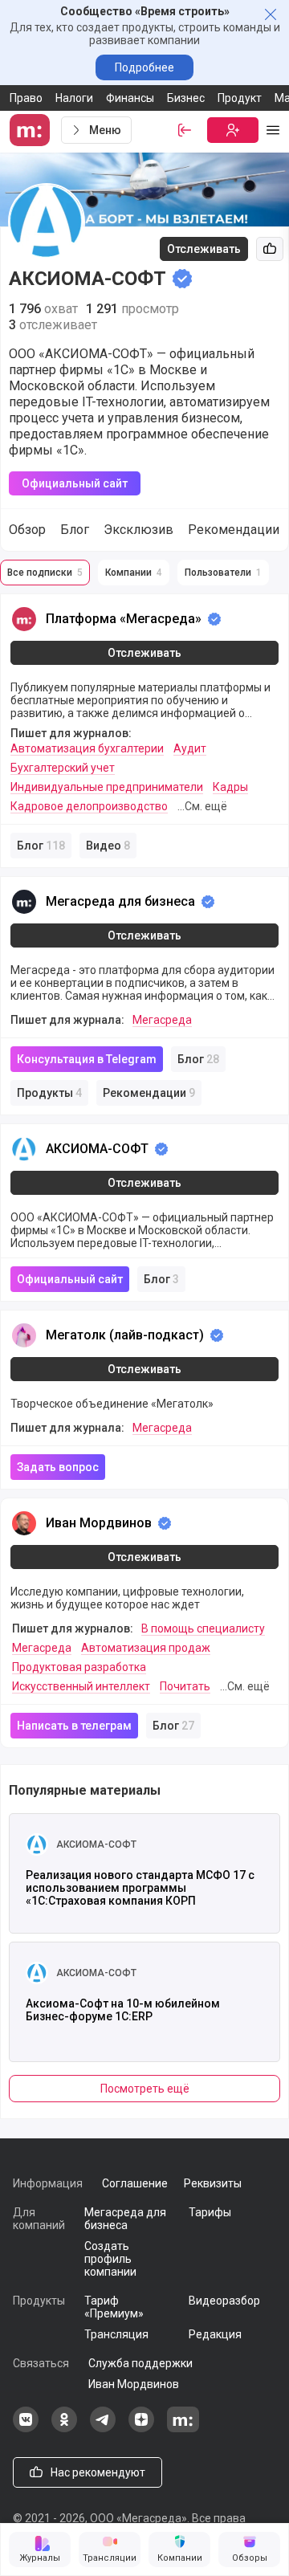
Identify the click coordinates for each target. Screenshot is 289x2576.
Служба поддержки (140, 2363)
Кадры (230, 787)
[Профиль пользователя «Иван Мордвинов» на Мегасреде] (24, 1523)
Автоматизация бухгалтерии (87, 748)
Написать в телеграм (74, 1726)
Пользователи (223, 573)
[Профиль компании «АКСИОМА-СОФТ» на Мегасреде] (24, 1149)
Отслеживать (204, 249)
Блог (75, 530)
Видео (108, 846)
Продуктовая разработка (79, 1667)
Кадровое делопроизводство (89, 806)
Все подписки (45, 573)
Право (26, 98)
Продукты (49, 1093)
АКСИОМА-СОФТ (97, 1149)
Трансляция (116, 2334)
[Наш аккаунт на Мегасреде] (183, 2428)
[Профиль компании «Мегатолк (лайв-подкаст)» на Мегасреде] (24, 1335)
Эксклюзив (138, 530)
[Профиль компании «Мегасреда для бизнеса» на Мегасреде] (24, 902)
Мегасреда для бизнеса (120, 901)
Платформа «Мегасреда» (124, 619)
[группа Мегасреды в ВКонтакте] (26, 2428)
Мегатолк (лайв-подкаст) (125, 1335)
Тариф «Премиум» (114, 2307)
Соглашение (135, 2183)
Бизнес (186, 98)
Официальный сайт (75, 483)
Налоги (74, 98)
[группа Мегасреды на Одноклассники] (64, 2428)
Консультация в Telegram (87, 1059)
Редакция (215, 2334)
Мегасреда (162, 1020)
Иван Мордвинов (99, 1523)
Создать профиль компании (110, 2259)
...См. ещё (202, 806)
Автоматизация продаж (146, 1648)
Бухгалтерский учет (63, 768)
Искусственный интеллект (81, 1686)
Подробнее (144, 67)
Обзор (27, 530)
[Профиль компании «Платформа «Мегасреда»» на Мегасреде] (24, 619)
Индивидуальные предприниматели (107, 787)
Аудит (190, 748)
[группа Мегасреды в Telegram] (103, 2428)
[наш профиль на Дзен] (141, 2428)
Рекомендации (234, 530)
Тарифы (210, 2212)
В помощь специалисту (203, 1628)
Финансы (130, 98)
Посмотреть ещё (145, 2089)
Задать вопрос (58, 1467)
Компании (134, 573)
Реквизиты (213, 2183)
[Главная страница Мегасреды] (32, 130)
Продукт (240, 98)
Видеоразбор (224, 2301)
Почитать (185, 1686)
